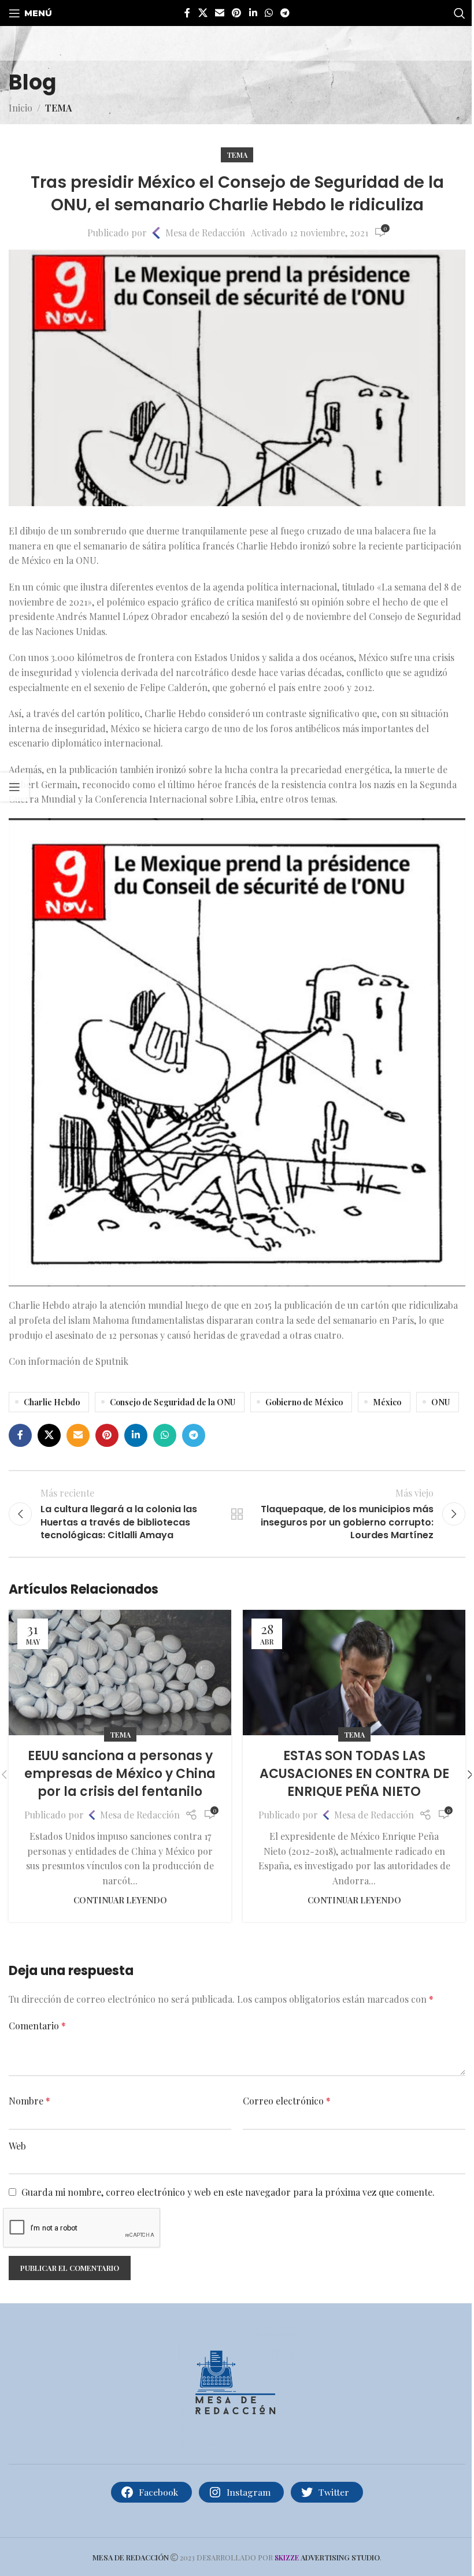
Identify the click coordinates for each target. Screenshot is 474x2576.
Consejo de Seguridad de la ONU (173, 1402)
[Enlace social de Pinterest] (237, 13)
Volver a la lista (237, 1514)
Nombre (29, 2101)
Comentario (37, 2026)
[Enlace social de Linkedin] (253, 13)
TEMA (58, 108)
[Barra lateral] (14, 787)
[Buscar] (460, 13)
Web (17, 2146)
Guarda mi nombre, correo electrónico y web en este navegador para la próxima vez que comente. (228, 2192)
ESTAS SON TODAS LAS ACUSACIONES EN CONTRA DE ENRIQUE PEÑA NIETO (354, 1774)
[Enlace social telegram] (285, 13)
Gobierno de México (304, 1402)
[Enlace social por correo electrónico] (219, 13)
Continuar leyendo (120, 1900)
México (387, 1402)
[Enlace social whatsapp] (269, 13)
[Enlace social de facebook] (187, 13)
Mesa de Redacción (205, 233)
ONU (440, 1402)
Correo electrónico (287, 2101)
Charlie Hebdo (52, 1402)
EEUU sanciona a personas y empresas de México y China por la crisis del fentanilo (120, 1774)
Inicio (21, 108)
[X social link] (203, 13)
